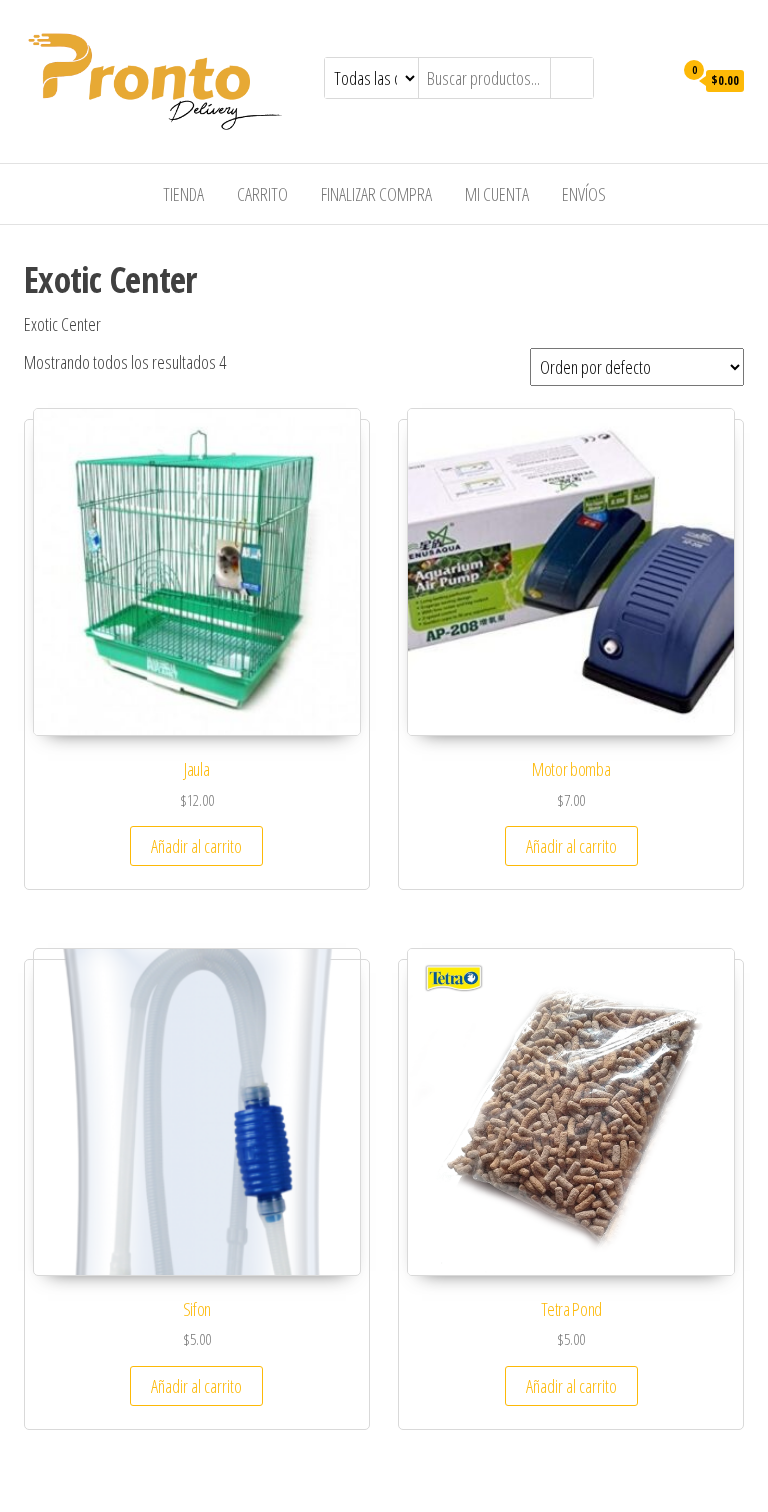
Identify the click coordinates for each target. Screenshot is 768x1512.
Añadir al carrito (196, 846)
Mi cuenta (497, 194)
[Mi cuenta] (652, 79)
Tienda (183, 194)
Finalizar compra (376, 194)
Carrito (262, 194)
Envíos (584, 194)
